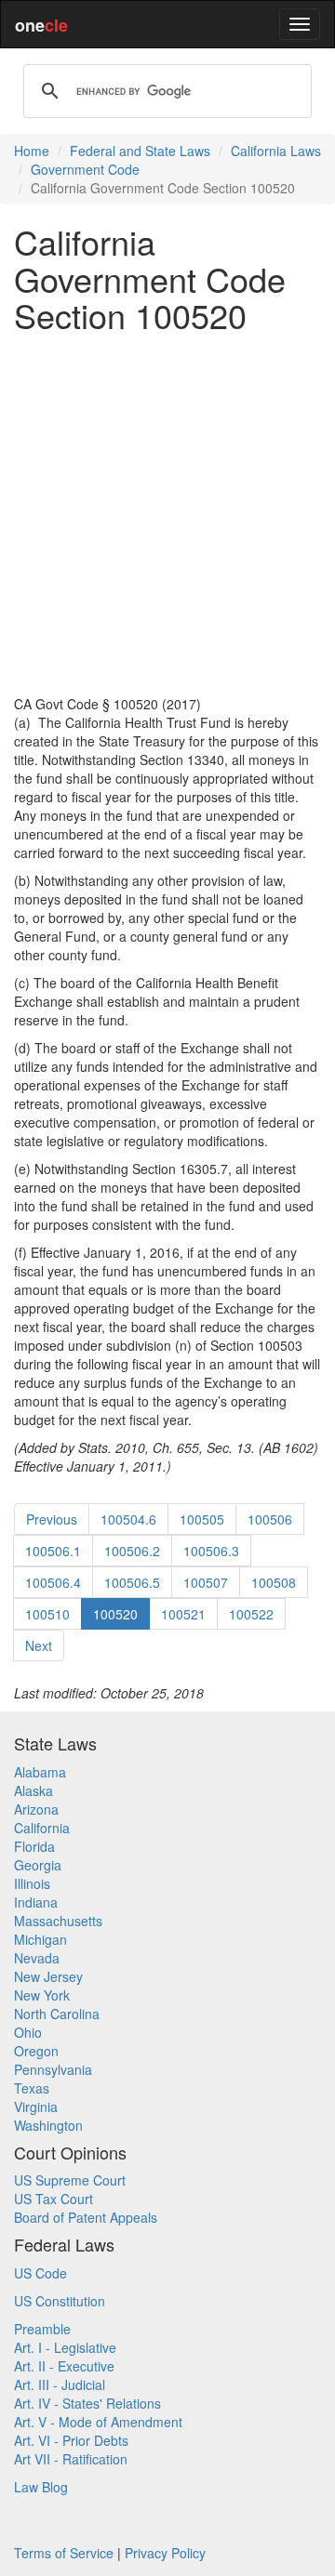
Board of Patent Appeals (86, 2217)
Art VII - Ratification (71, 2459)
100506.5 (132, 1582)
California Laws (276, 151)
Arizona (36, 1809)
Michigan (40, 1939)
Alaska (33, 1790)
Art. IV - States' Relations (87, 2403)
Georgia (38, 1865)
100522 (251, 1614)
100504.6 (128, 1519)
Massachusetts (58, 1921)
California (42, 1828)
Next (39, 1645)
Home (32, 151)
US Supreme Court (70, 2180)
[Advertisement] (167, 514)
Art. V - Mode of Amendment (98, 2422)
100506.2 (132, 1551)
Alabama (40, 1772)
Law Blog (41, 2487)
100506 (270, 1519)
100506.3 (211, 1551)
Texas (32, 2088)
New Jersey (48, 1976)
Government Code (85, 169)
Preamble (42, 2329)
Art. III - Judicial (60, 2384)
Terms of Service (64, 2553)
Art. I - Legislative (65, 2347)
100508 (274, 1582)
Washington (48, 2125)
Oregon (36, 2051)
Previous (52, 1519)
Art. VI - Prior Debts (71, 2440)
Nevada (37, 1958)
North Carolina (57, 2014)
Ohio (28, 2032)
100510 (47, 1614)
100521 (183, 1614)
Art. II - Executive (64, 2366)
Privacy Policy (165, 2553)
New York (42, 1995)
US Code (40, 2273)
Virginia (36, 2107)
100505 (202, 1519)
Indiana (36, 1902)
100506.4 (53, 1582)
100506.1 (53, 1551)
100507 (206, 1582)
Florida (34, 1846)
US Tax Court (54, 2199)
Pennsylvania (53, 2069)
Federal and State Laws (140, 151)
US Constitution (60, 2301)
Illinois (32, 1883)
